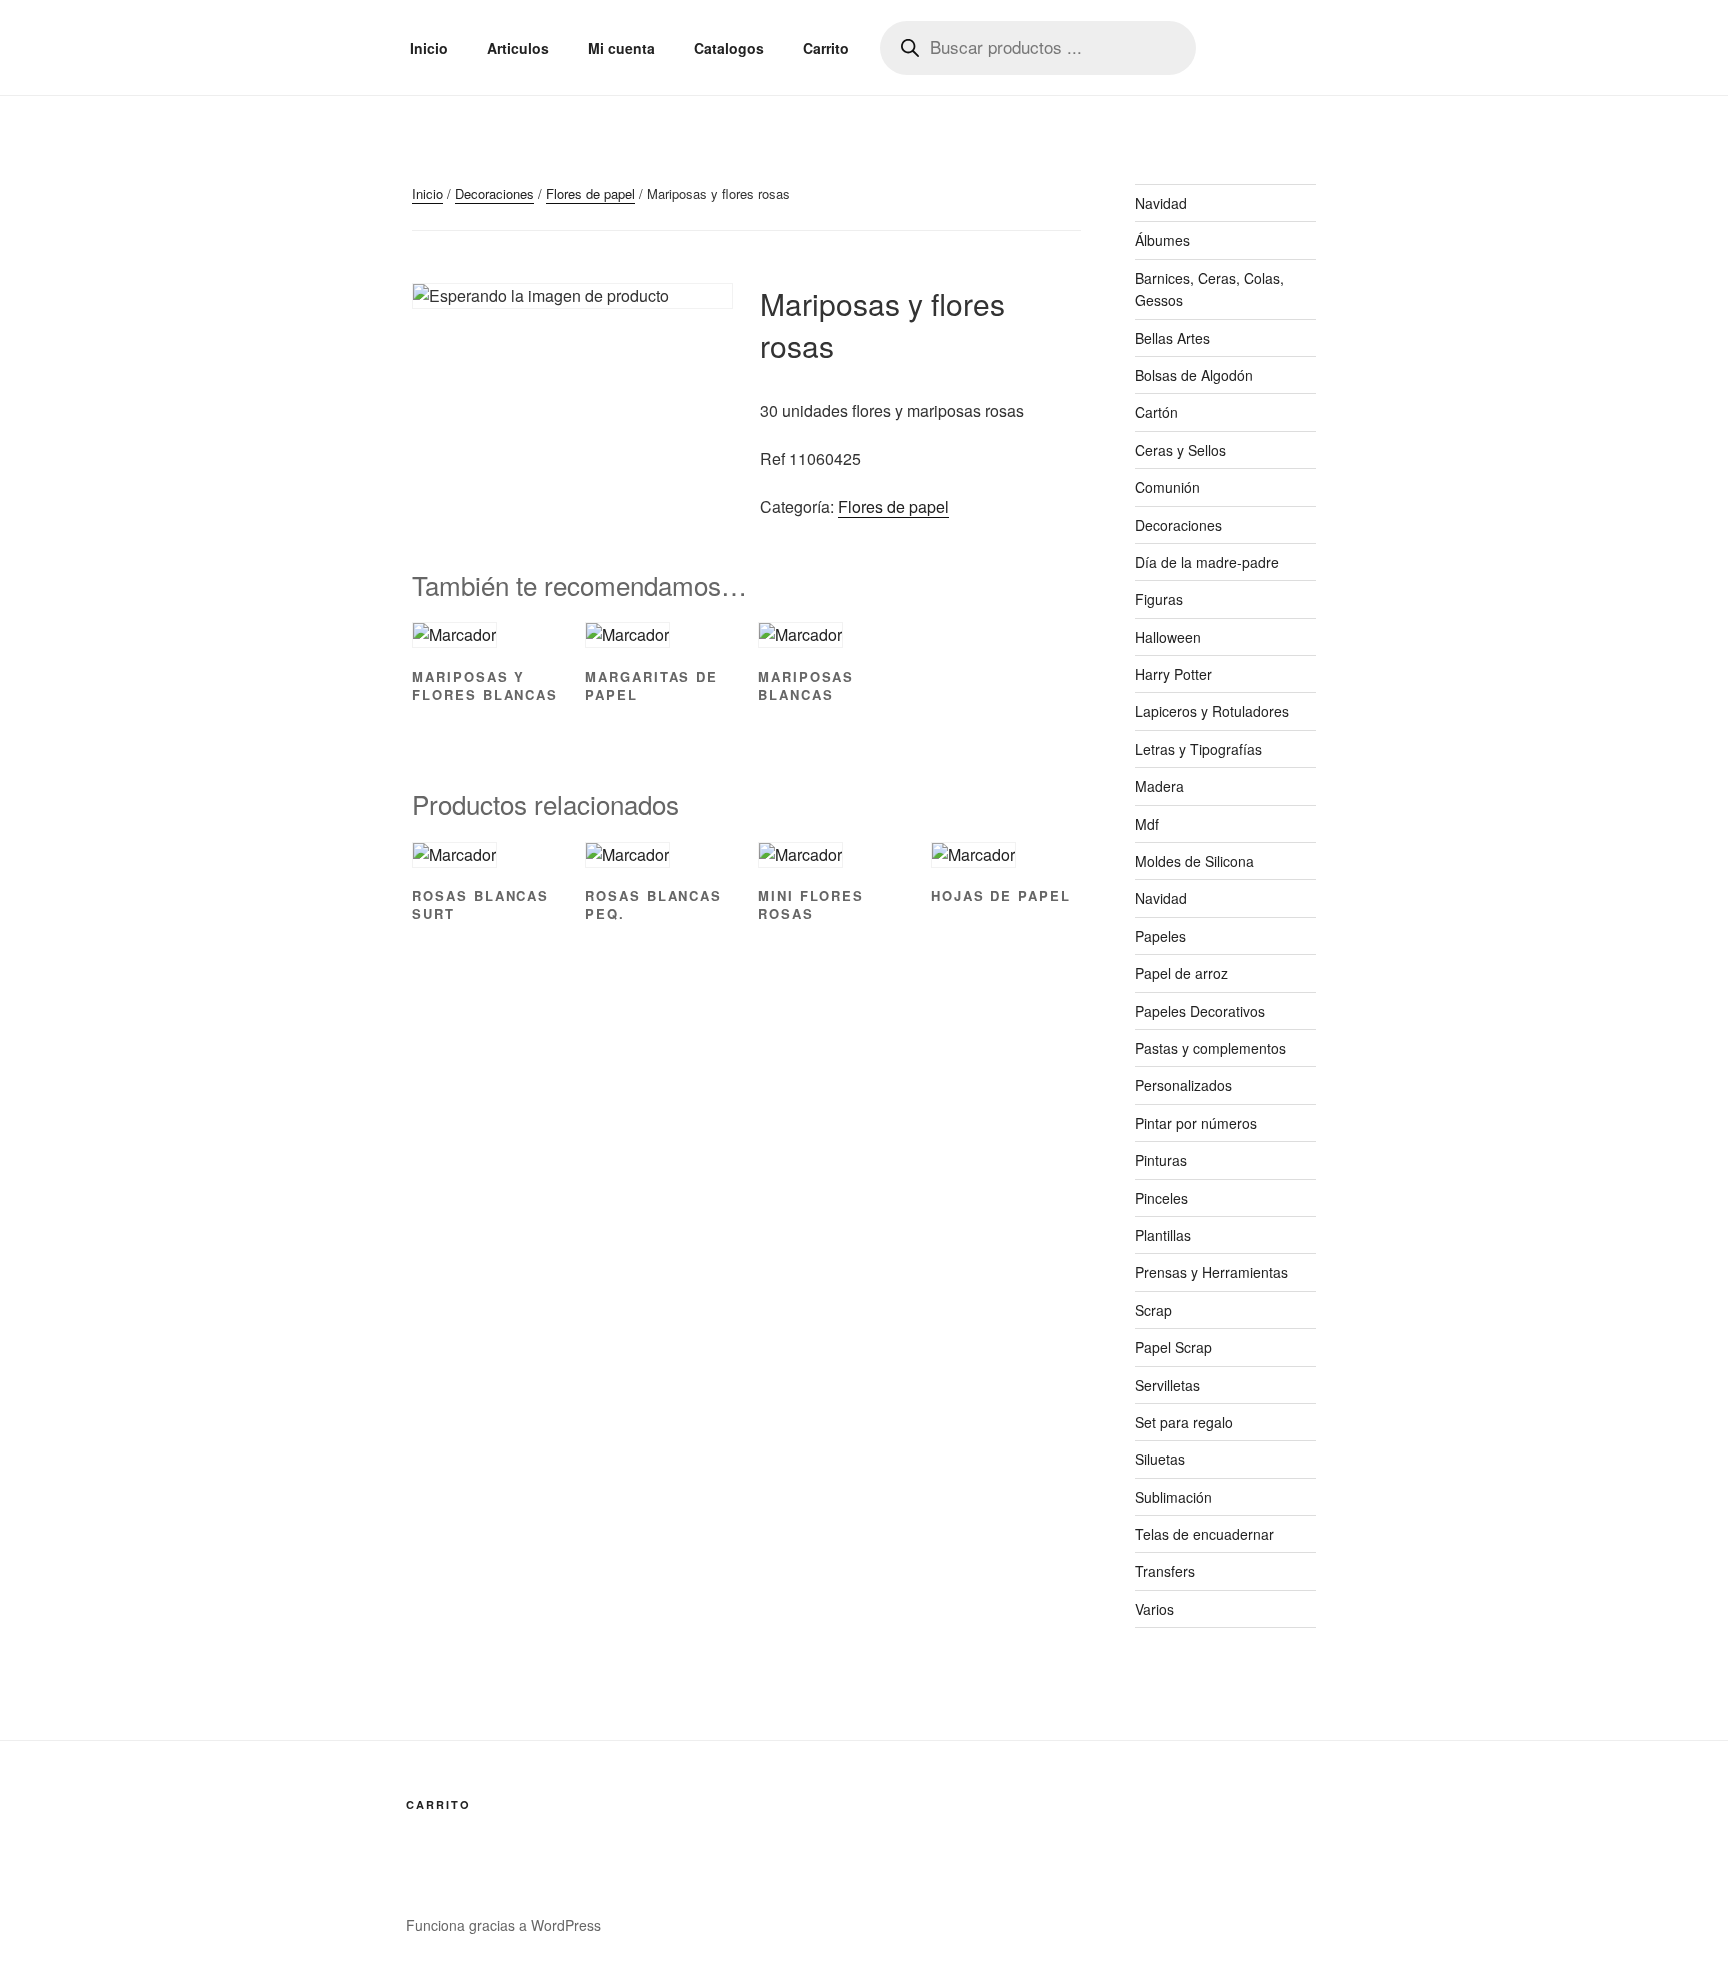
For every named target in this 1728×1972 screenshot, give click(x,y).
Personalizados (1183, 1085)
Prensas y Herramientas (1211, 1272)
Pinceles (1161, 1198)
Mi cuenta (621, 48)
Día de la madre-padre (1207, 562)
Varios (1154, 1609)
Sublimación (1173, 1497)
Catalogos (729, 48)
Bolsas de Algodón (1194, 375)
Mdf (1147, 824)
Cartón (1156, 412)
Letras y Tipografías (1198, 749)
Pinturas (1161, 1160)
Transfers (1165, 1571)
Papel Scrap (1173, 1347)
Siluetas (1160, 1459)
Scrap (1153, 1310)
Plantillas (1163, 1235)
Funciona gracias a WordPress (503, 1925)
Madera (1159, 786)
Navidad (1161, 203)
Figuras (1159, 599)
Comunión (1167, 487)
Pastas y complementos (1210, 1048)
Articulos (518, 48)
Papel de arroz (1181, 973)
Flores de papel (590, 193)
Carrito (826, 48)
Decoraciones (494, 193)
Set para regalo (1184, 1422)
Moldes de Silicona (1194, 861)
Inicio (429, 48)
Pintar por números (1196, 1123)
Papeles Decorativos (1200, 1011)
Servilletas (1167, 1385)
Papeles (1160, 936)
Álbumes (1162, 240)
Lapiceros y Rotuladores (1212, 711)
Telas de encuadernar (1204, 1534)
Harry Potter (1173, 674)
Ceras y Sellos (1180, 450)
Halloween (1168, 637)
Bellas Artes (1172, 338)
